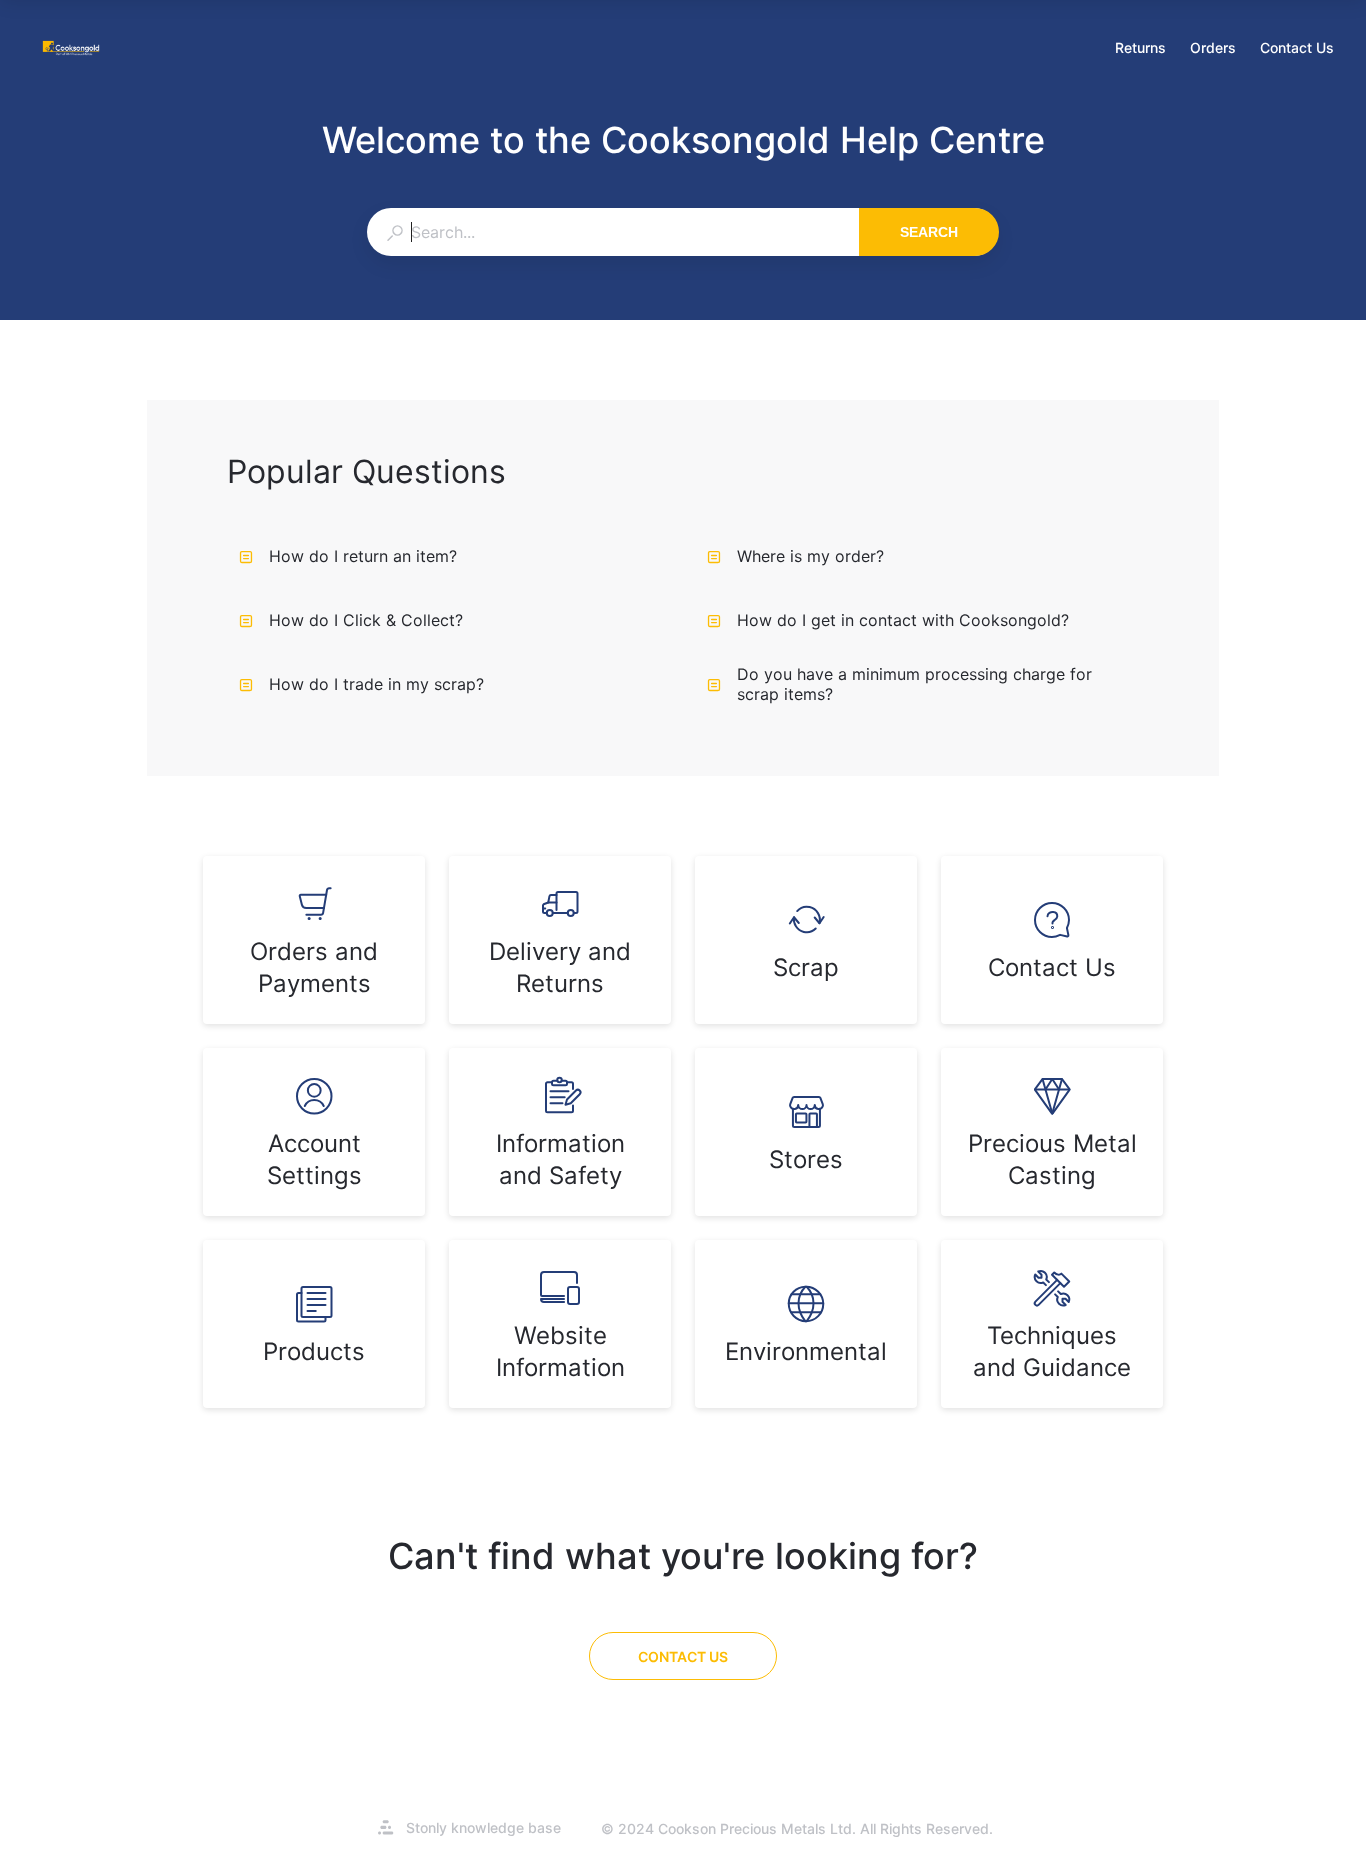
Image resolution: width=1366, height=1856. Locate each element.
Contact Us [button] (1297, 47)
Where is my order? (810, 556)
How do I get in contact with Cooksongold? (903, 620)
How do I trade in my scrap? (376, 684)
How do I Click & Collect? (366, 620)
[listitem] (314, 940)
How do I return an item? (363, 556)
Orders (1213, 49)
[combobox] (612, 232)
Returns (1140, 49)
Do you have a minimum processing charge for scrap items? (914, 684)
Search (929, 232)
